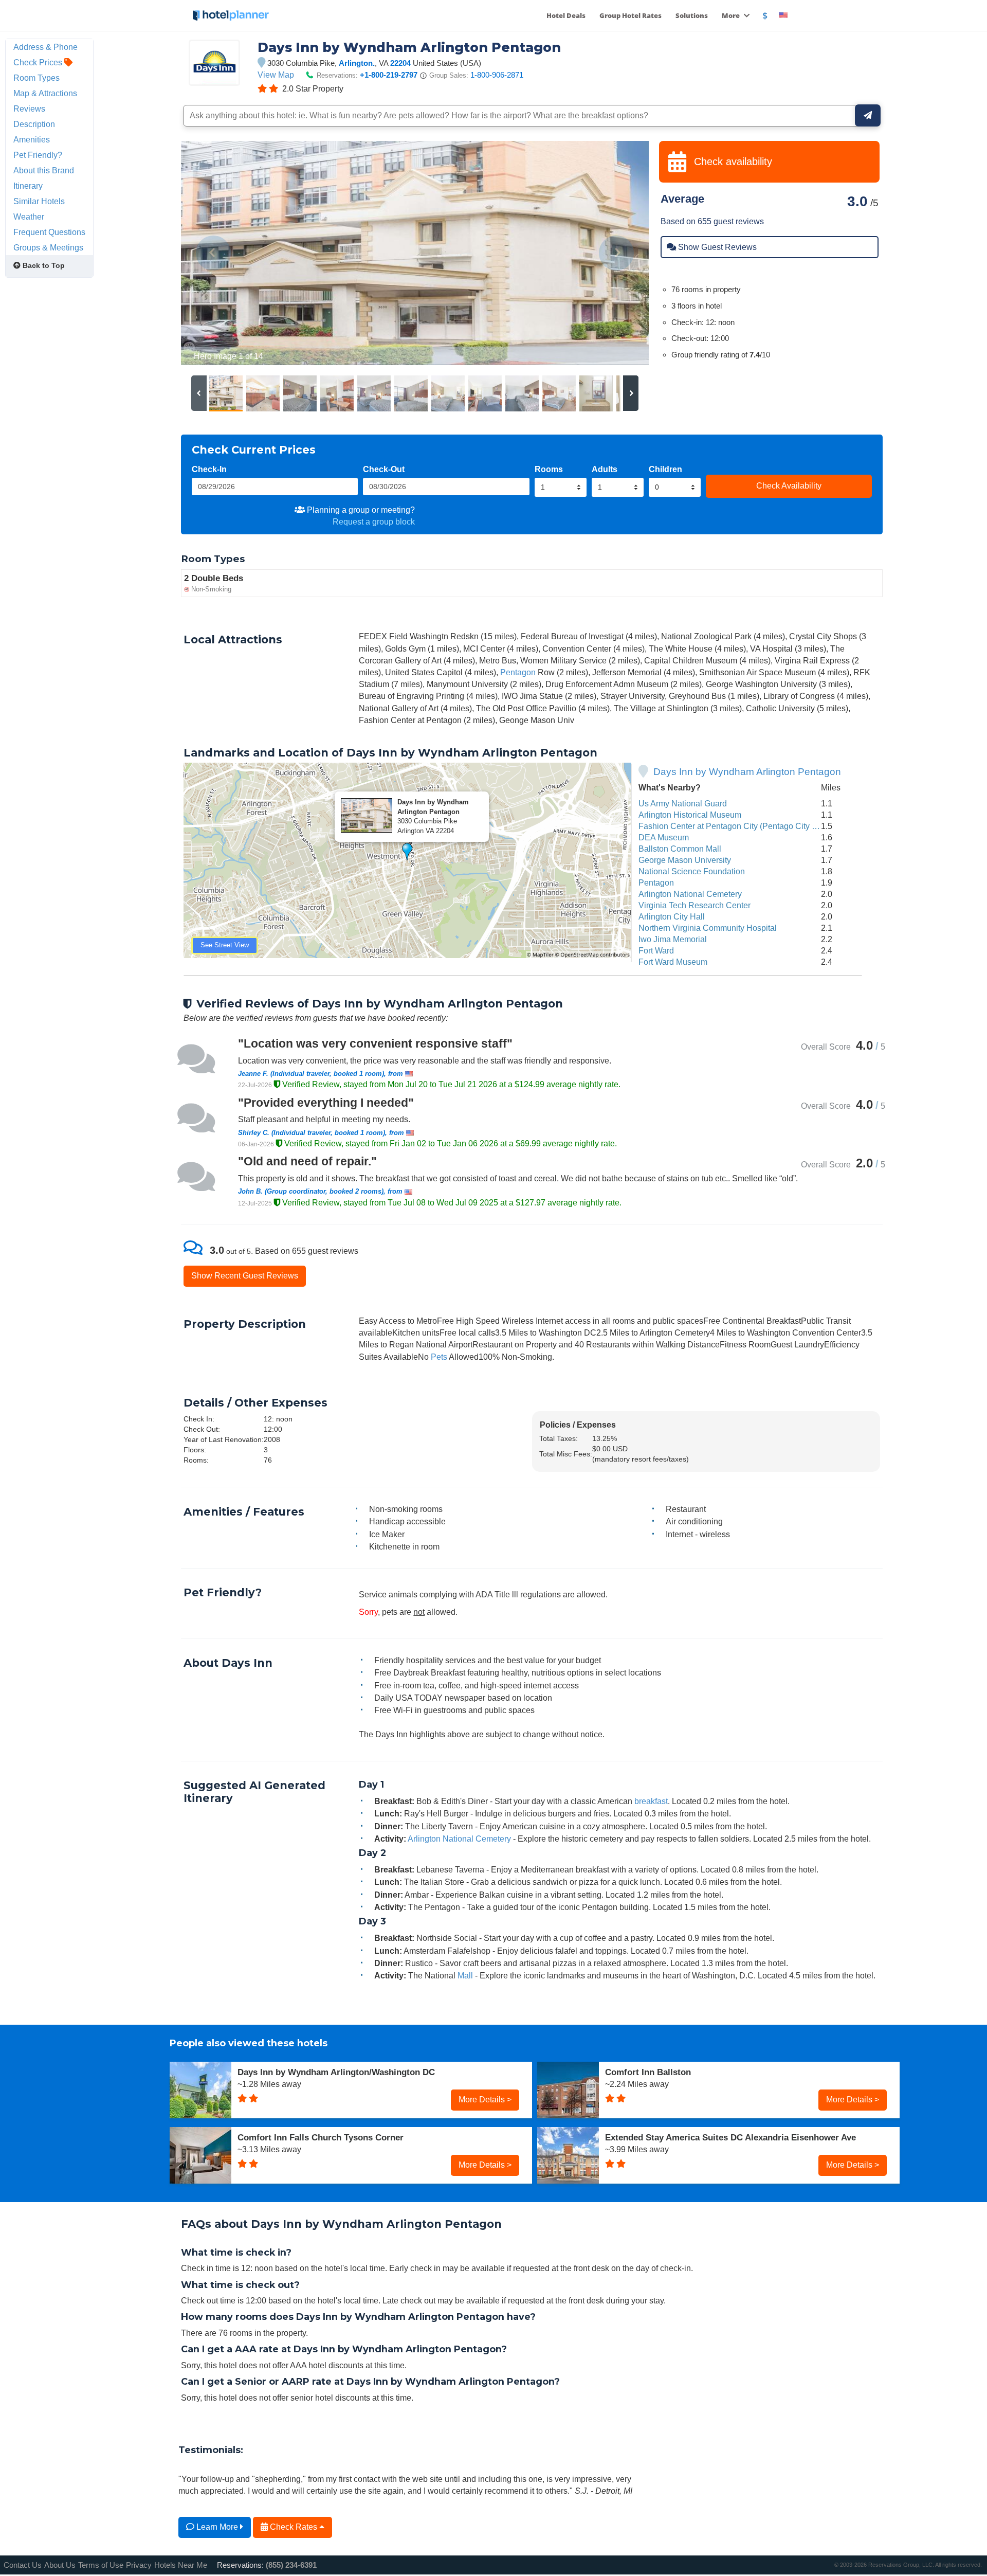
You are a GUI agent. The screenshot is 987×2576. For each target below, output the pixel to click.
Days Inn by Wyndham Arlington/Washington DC (336, 2072)
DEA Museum (664, 837)
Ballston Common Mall (680, 849)
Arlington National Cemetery (690, 894)
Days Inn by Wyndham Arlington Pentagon (747, 772)
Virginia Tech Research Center (694, 905)
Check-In (209, 469)
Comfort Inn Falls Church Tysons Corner (321, 2137)
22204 (400, 63)
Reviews (29, 109)
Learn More (217, 2527)
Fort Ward (656, 950)
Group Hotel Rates (630, 15)
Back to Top (43, 265)
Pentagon (518, 672)
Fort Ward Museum (673, 962)
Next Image (616, 253)
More (732, 15)
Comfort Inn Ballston (648, 2072)
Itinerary (28, 186)
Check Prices (39, 62)
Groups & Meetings (48, 247)
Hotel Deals (566, 15)
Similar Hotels (39, 201)
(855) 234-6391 (291, 2565)
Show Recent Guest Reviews (245, 1275)
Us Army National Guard (683, 803)
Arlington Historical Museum (690, 815)
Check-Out (384, 469)
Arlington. (357, 63)
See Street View (225, 945)
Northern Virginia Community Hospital (708, 928)
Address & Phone (45, 47)
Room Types (36, 78)
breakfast (651, 1801)
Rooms (549, 469)
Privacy (139, 2565)
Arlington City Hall (672, 916)
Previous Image (214, 253)
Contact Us (23, 2565)
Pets (439, 1357)
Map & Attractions (45, 93)
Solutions (692, 15)
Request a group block (374, 521)
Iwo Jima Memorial (673, 939)
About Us (60, 2565)
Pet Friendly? (38, 155)
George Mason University (685, 860)
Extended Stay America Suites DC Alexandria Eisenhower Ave (730, 2137)
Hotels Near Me (181, 2565)
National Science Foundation (692, 871)
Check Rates (294, 2527)
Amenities (32, 139)
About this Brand (44, 170)
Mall (465, 1975)
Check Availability (789, 485)
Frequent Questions (49, 232)
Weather (29, 217)
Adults (605, 469)
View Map (276, 75)
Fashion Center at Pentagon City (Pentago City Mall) (734, 826)
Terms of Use (101, 2565)
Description (34, 124)
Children (665, 469)
